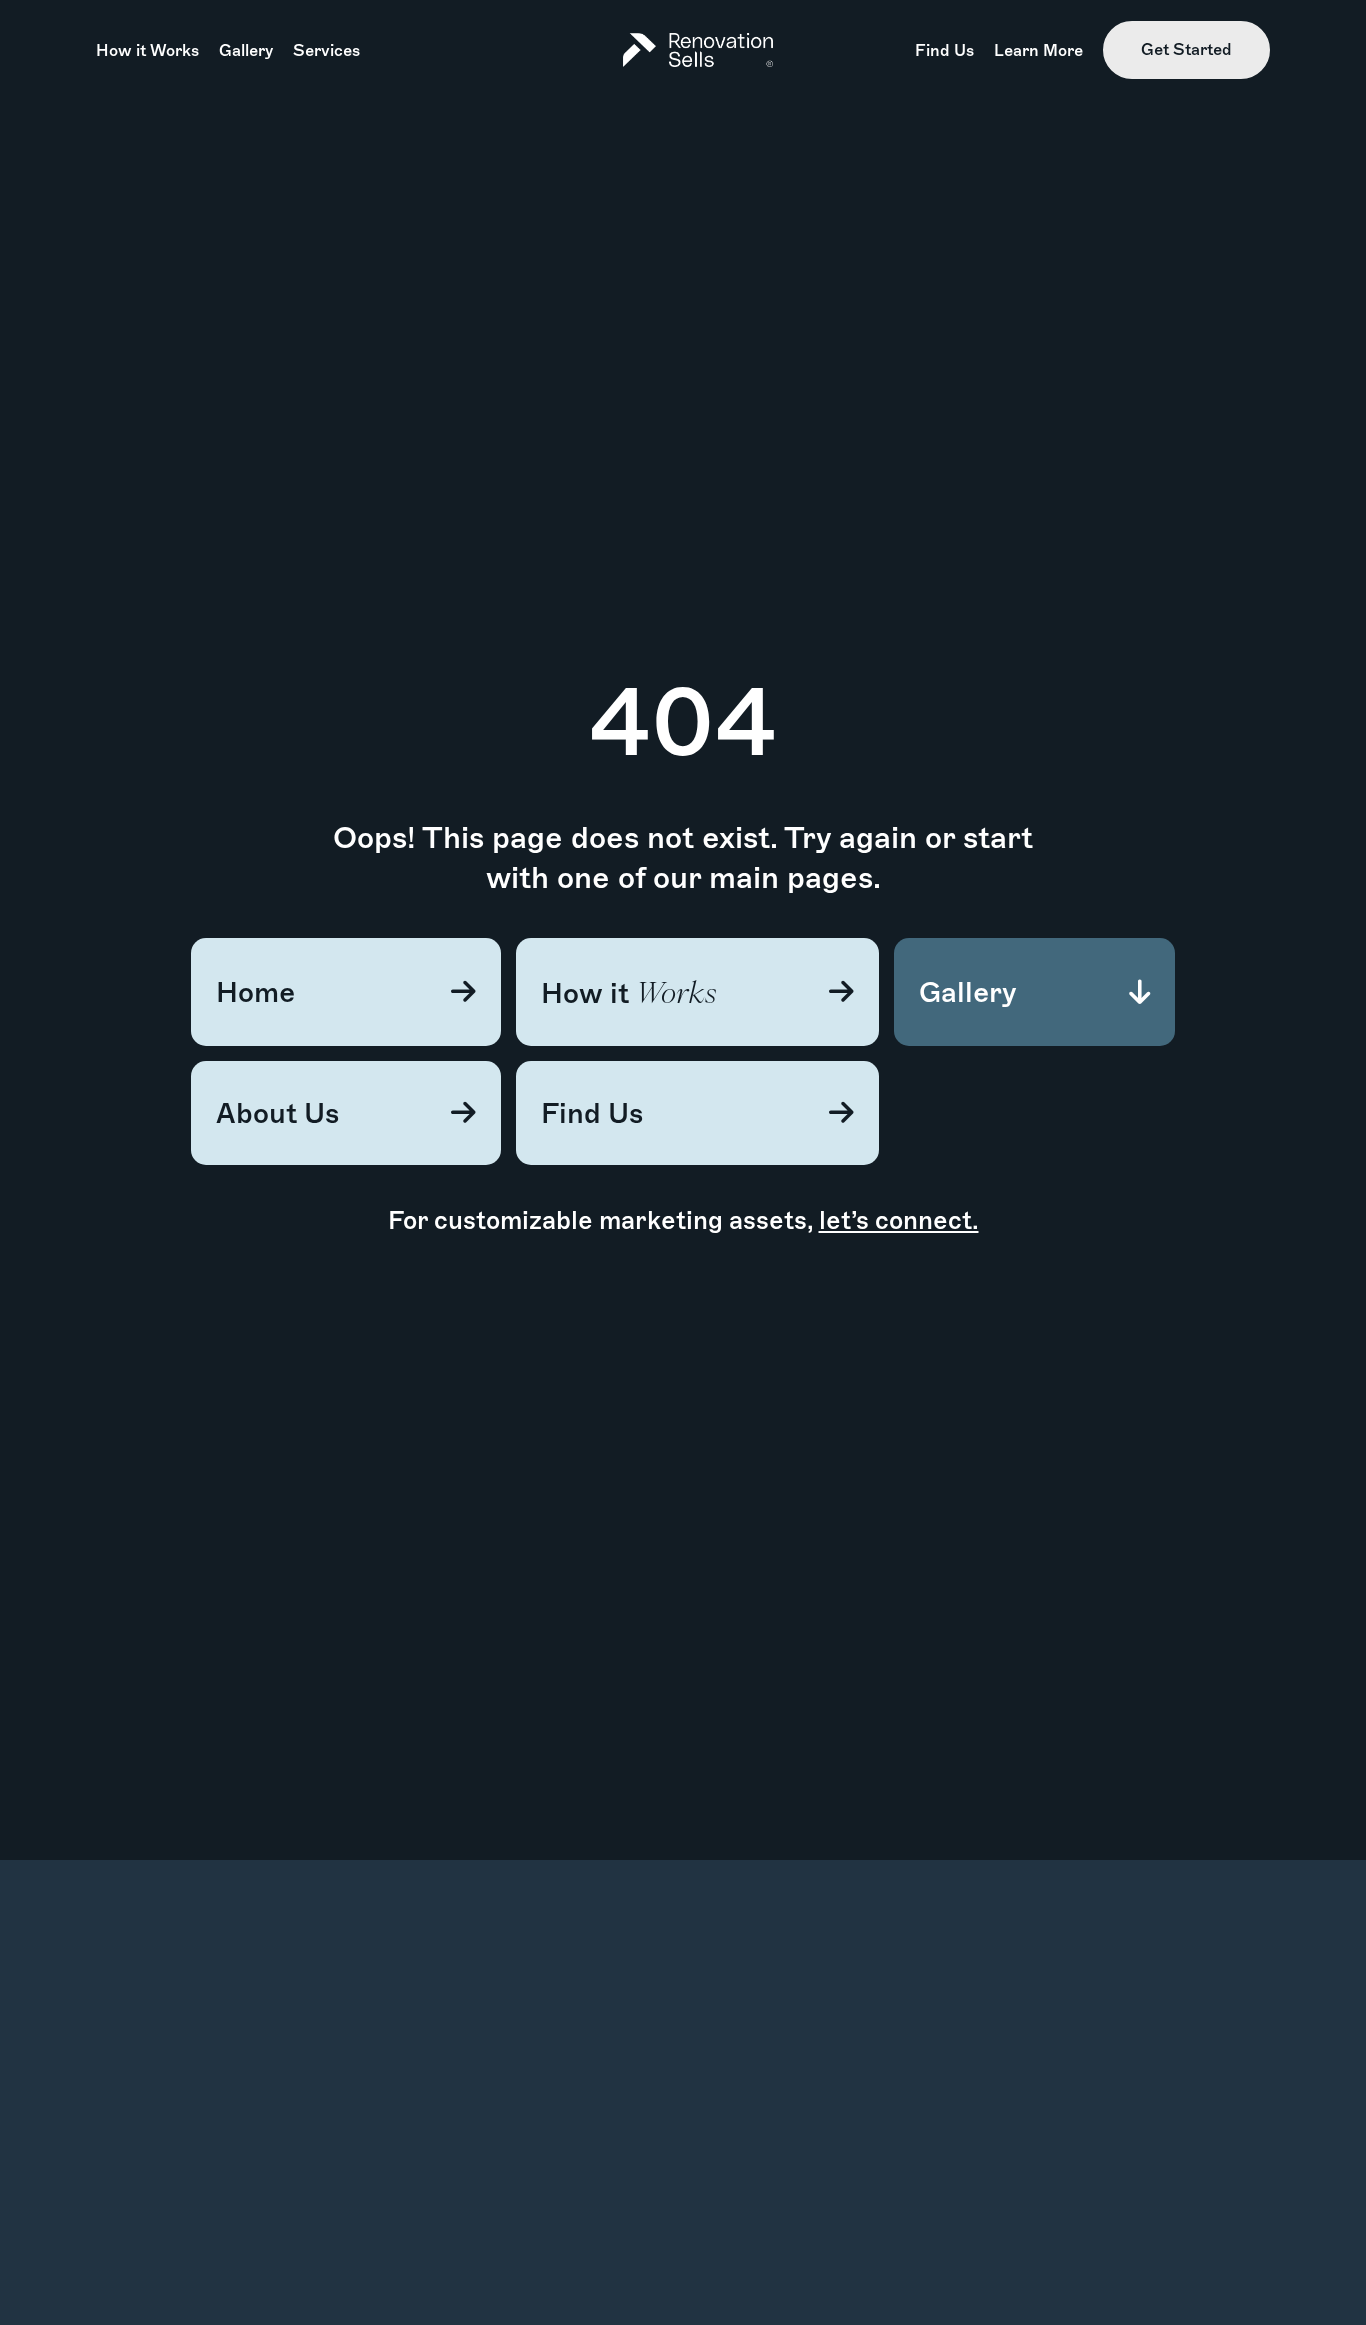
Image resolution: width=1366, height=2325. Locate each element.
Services (326, 50)
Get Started (1186, 49)
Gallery (246, 50)
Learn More (1038, 50)
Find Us (944, 50)
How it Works (147, 50)
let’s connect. (899, 1220)
